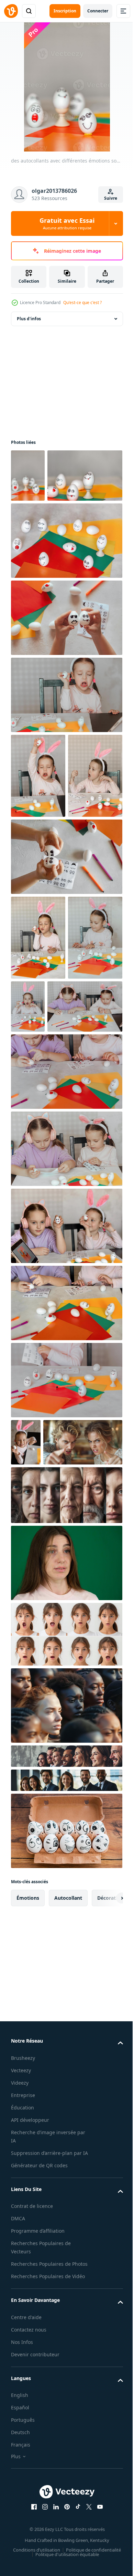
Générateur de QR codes (39, 2443)
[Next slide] (107, 2168)
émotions (28, 2167)
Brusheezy (23, 2328)
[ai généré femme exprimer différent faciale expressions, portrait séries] (66, 1904)
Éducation (23, 2377)
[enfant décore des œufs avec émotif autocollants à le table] (66, 1603)
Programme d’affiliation (38, 2509)
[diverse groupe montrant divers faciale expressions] (66, 2050)
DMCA (18, 2496)
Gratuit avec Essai (67, 223)
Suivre (111, 198)
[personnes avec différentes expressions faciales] (66, 2026)
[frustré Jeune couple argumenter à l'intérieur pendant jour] (51, 1712)
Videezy (20, 2352)
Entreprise (23, 2365)
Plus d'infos (29, 319)
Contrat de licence (32, 2484)
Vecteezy (21, 2340)
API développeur (30, 2390)
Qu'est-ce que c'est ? (82, 303)
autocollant (68, 2167)
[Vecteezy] (11, 11)
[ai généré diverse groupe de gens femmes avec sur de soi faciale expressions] (66, 1975)
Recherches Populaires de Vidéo (48, 2562)
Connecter (98, 11)
